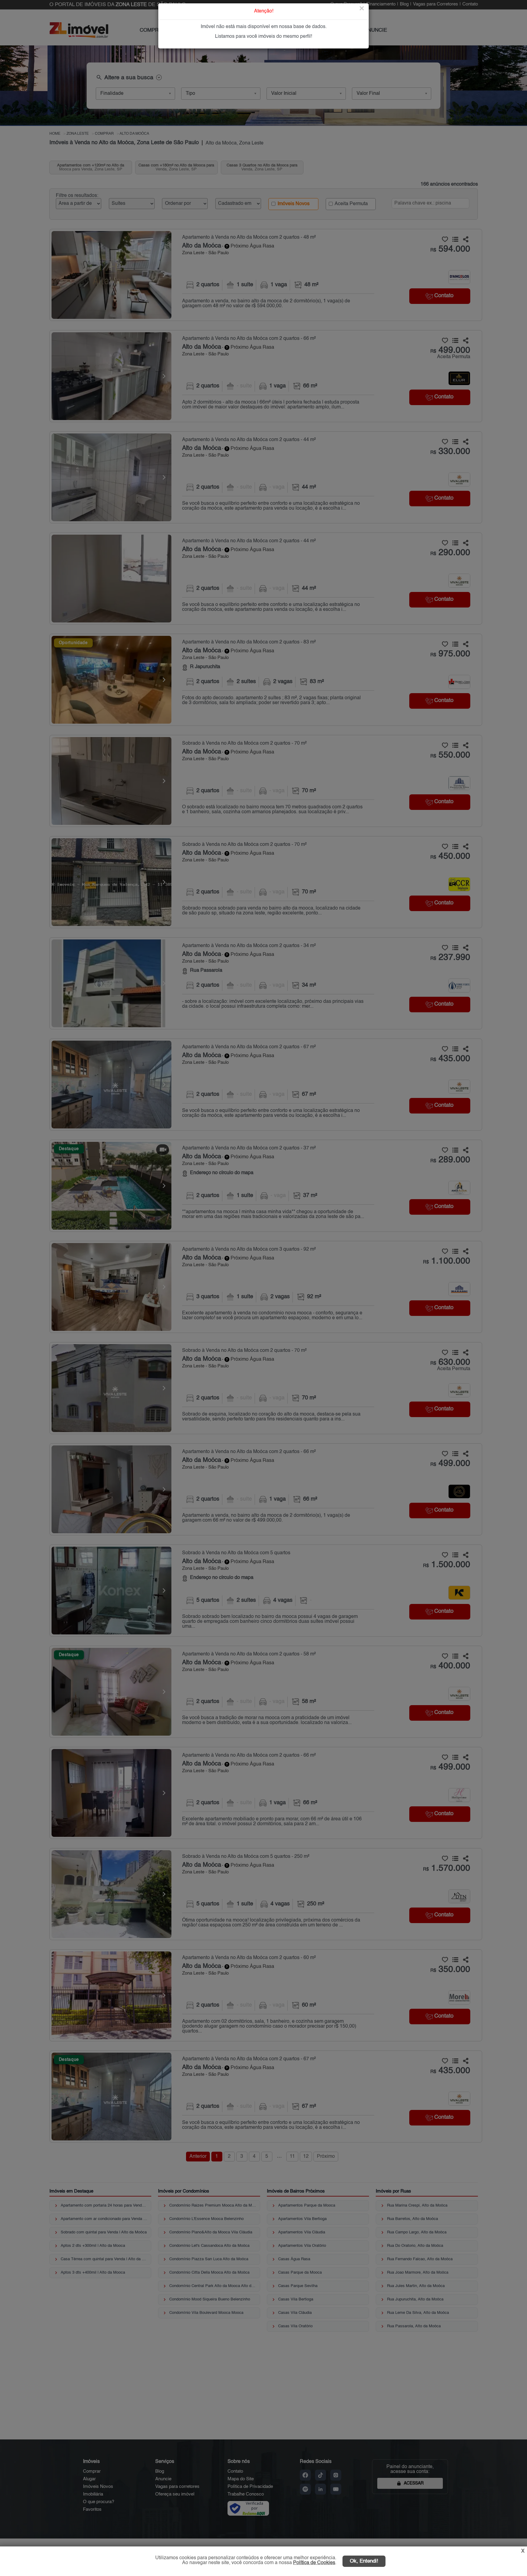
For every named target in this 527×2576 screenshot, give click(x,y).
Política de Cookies (314, 2563)
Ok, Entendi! (364, 2561)
